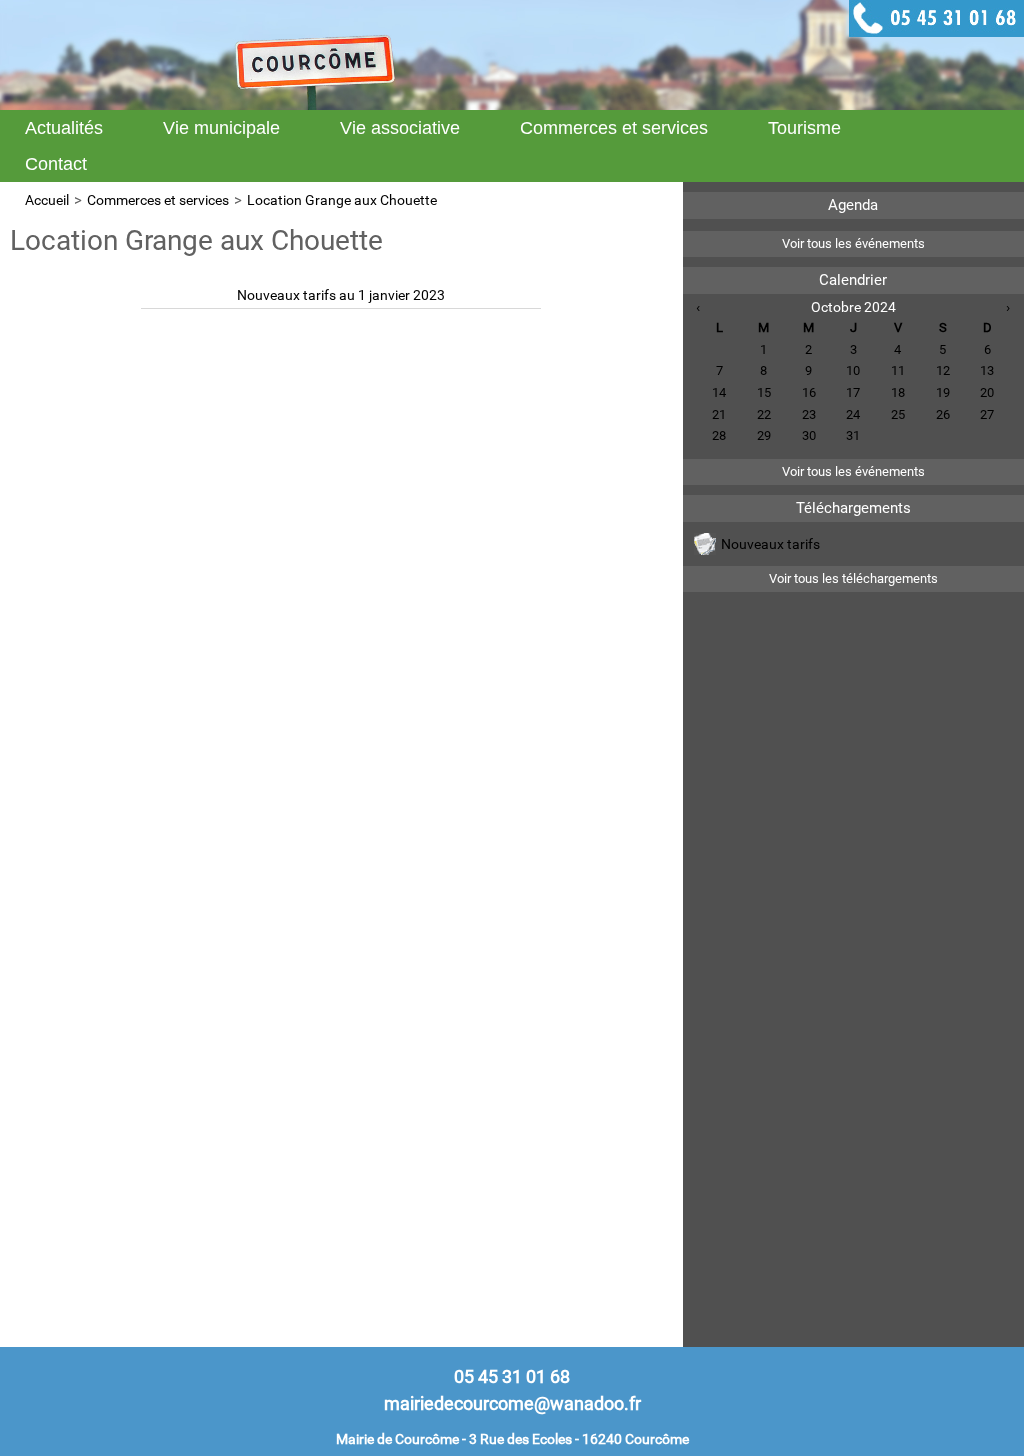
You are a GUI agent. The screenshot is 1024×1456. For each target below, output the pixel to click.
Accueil (47, 200)
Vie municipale (221, 128)
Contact (56, 164)
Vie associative (400, 128)
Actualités (64, 128)
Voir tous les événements (853, 243)
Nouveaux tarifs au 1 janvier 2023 (341, 295)
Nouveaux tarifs (770, 544)
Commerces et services (614, 128)
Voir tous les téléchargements (853, 578)
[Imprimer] (663, 227)
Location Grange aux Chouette (342, 200)
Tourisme (804, 128)
